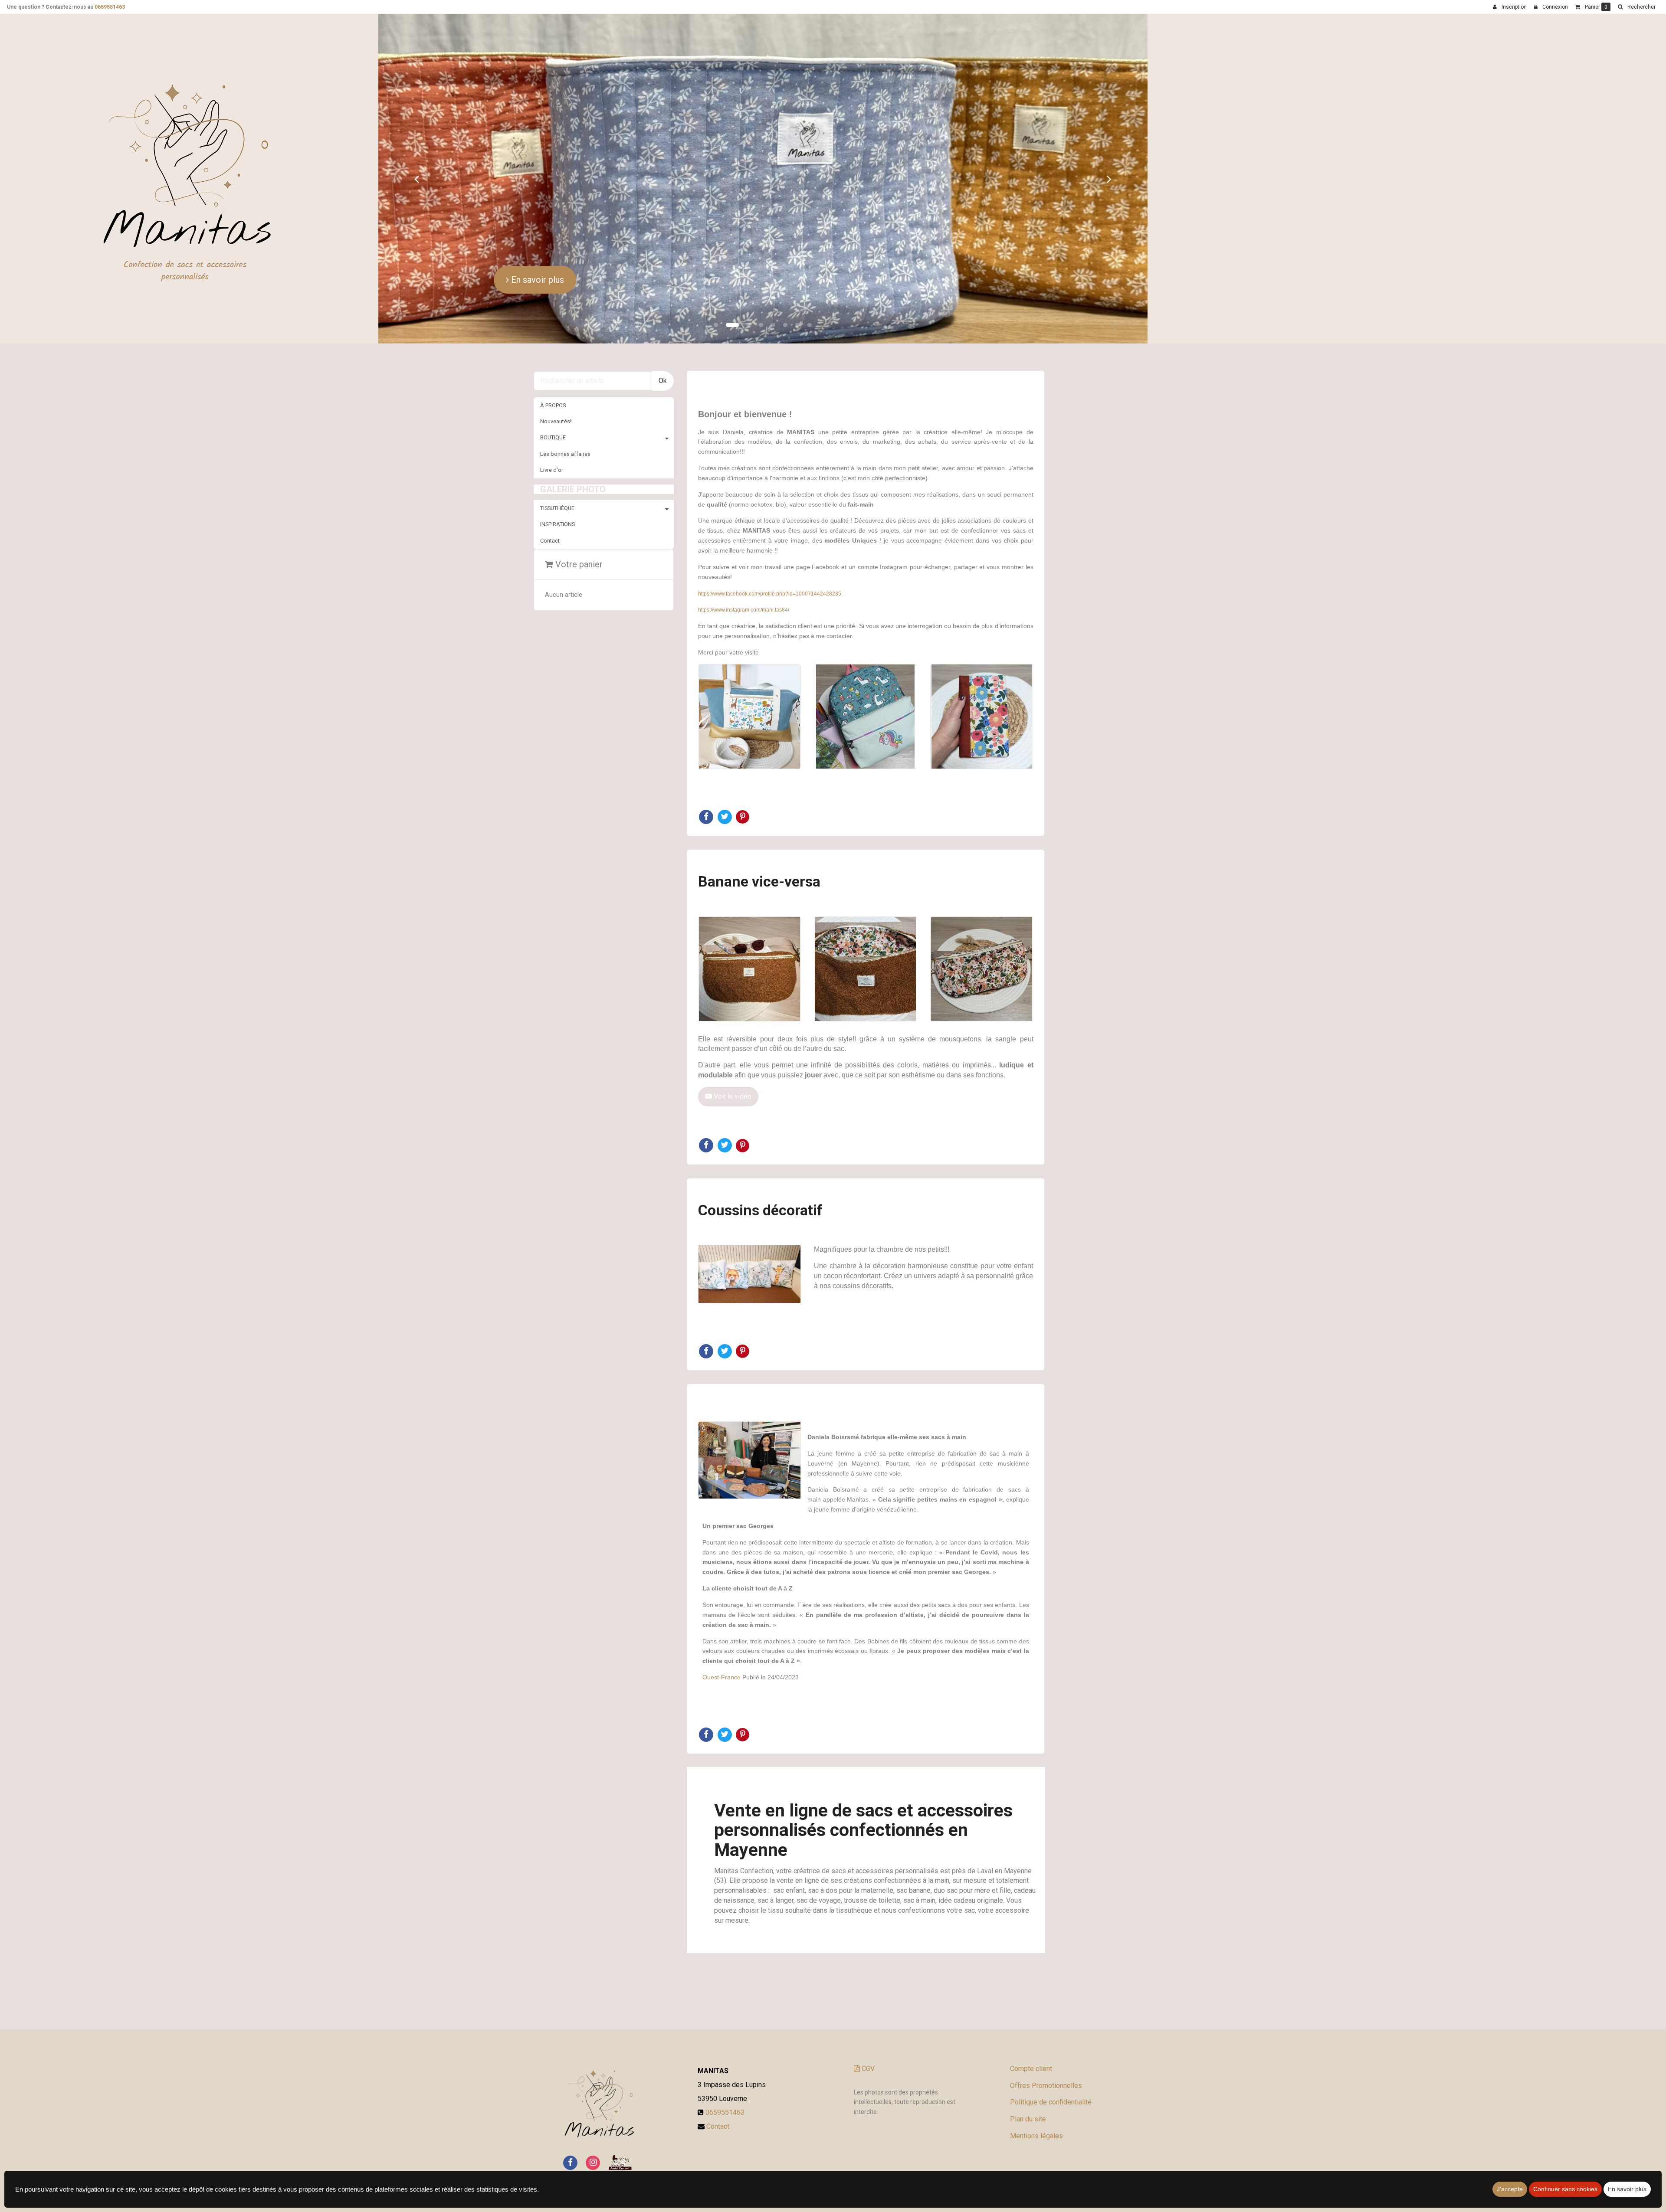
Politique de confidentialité (1051, 2045)
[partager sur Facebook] (707, 759)
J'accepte (1510, 2189)
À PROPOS (553, 348)
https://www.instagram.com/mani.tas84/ (744, 553)
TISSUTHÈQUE (557, 451)
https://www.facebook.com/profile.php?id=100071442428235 (770, 536)
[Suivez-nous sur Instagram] (593, 2105)
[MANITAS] (152, 134)
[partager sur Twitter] (725, 759)
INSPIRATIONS (558, 467)
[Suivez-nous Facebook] (570, 2105)
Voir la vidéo (732, 1039)
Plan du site (1028, 2062)
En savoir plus (454, 231)
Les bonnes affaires (565, 396)
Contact (550, 483)
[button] (343, 150)
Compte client (1031, 2011)
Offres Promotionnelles (1046, 2028)
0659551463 (110, 7)
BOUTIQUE (553, 380)
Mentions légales (1036, 2078)
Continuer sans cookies (1565, 2189)
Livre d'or (552, 412)
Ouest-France (721, 1620)
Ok (663, 323)
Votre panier (578, 507)
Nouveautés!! (556, 364)
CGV (867, 2011)
